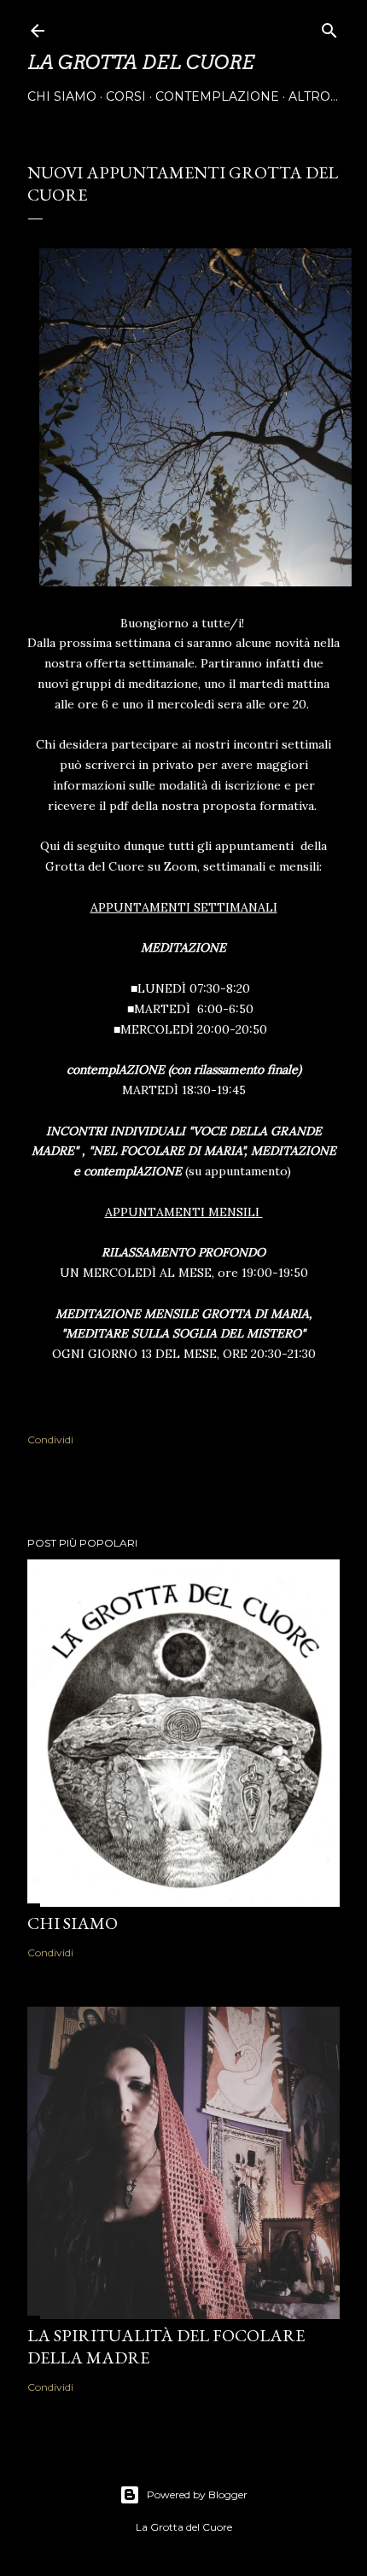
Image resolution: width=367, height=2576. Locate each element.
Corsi (126, 96)
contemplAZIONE (217, 96)
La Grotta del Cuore (141, 62)
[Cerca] (329, 27)
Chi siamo (62, 96)
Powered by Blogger (197, 2494)
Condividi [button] (50, 1440)
